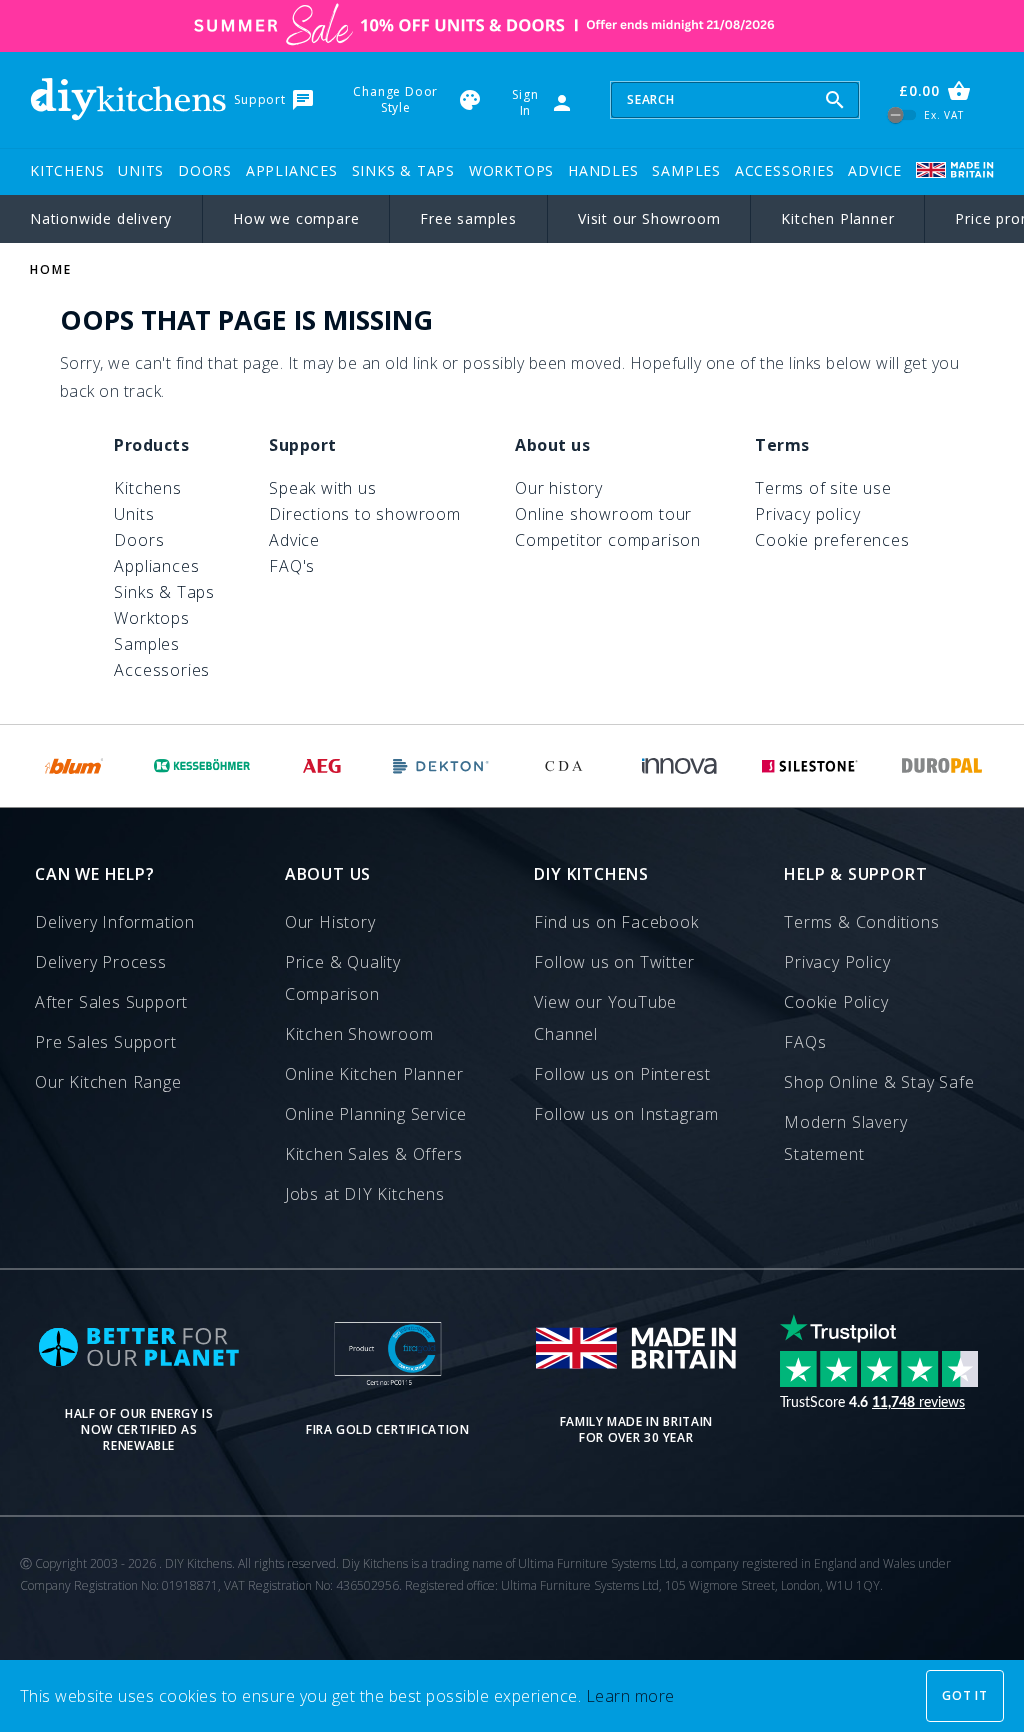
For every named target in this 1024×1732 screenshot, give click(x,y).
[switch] (902, 115)
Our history (559, 488)
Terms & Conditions (861, 922)
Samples (686, 170)
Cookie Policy (836, 1002)
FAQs (805, 1042)
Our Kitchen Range (108, 1082)
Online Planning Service (376, 1114)
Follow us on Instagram (626, 1114)
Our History (330, 922)
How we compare (296, 218)
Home (51, 269)
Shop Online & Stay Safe (879, 1082)
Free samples (468, 218)
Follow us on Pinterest (622, 1074)
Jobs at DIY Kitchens (365, 1194)
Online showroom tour (603, 514)
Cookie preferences (832, 540)
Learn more (630, 1696)
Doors (205, 170)
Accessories (785, 170)
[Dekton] (441, 766)
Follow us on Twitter (614, 962)
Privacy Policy (837, 962)
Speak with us (322, 488)
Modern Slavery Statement (845, 1138)
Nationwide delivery (101, 218)
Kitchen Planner (837, 218)
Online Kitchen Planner (374, 1074)
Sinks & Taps (404, 170)
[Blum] (75, 766)
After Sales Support (111, 1002)
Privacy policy (807, 514)
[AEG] (322, 766)
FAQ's (292, 566)
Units (141, 170)
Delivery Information (115, 922)
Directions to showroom (365, 514)
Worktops (511, 170)
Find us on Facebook (616, 922)
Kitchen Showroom (359, 1034)
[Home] (128, 99)
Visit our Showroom (649, 218)
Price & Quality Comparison (343, 978)
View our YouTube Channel (605, 1018)
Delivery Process (101, 962)
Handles (603, 170)
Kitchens (67, 170)
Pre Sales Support (106, 1042)
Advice (875, 170)
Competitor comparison (608, 540)
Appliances (292, 170)
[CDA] (563, 766)
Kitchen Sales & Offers (374, 1154)
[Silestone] (809, 766)
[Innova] (679, 766)
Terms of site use (823, 488)
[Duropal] (943, 766)
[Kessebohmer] (202, 766)
